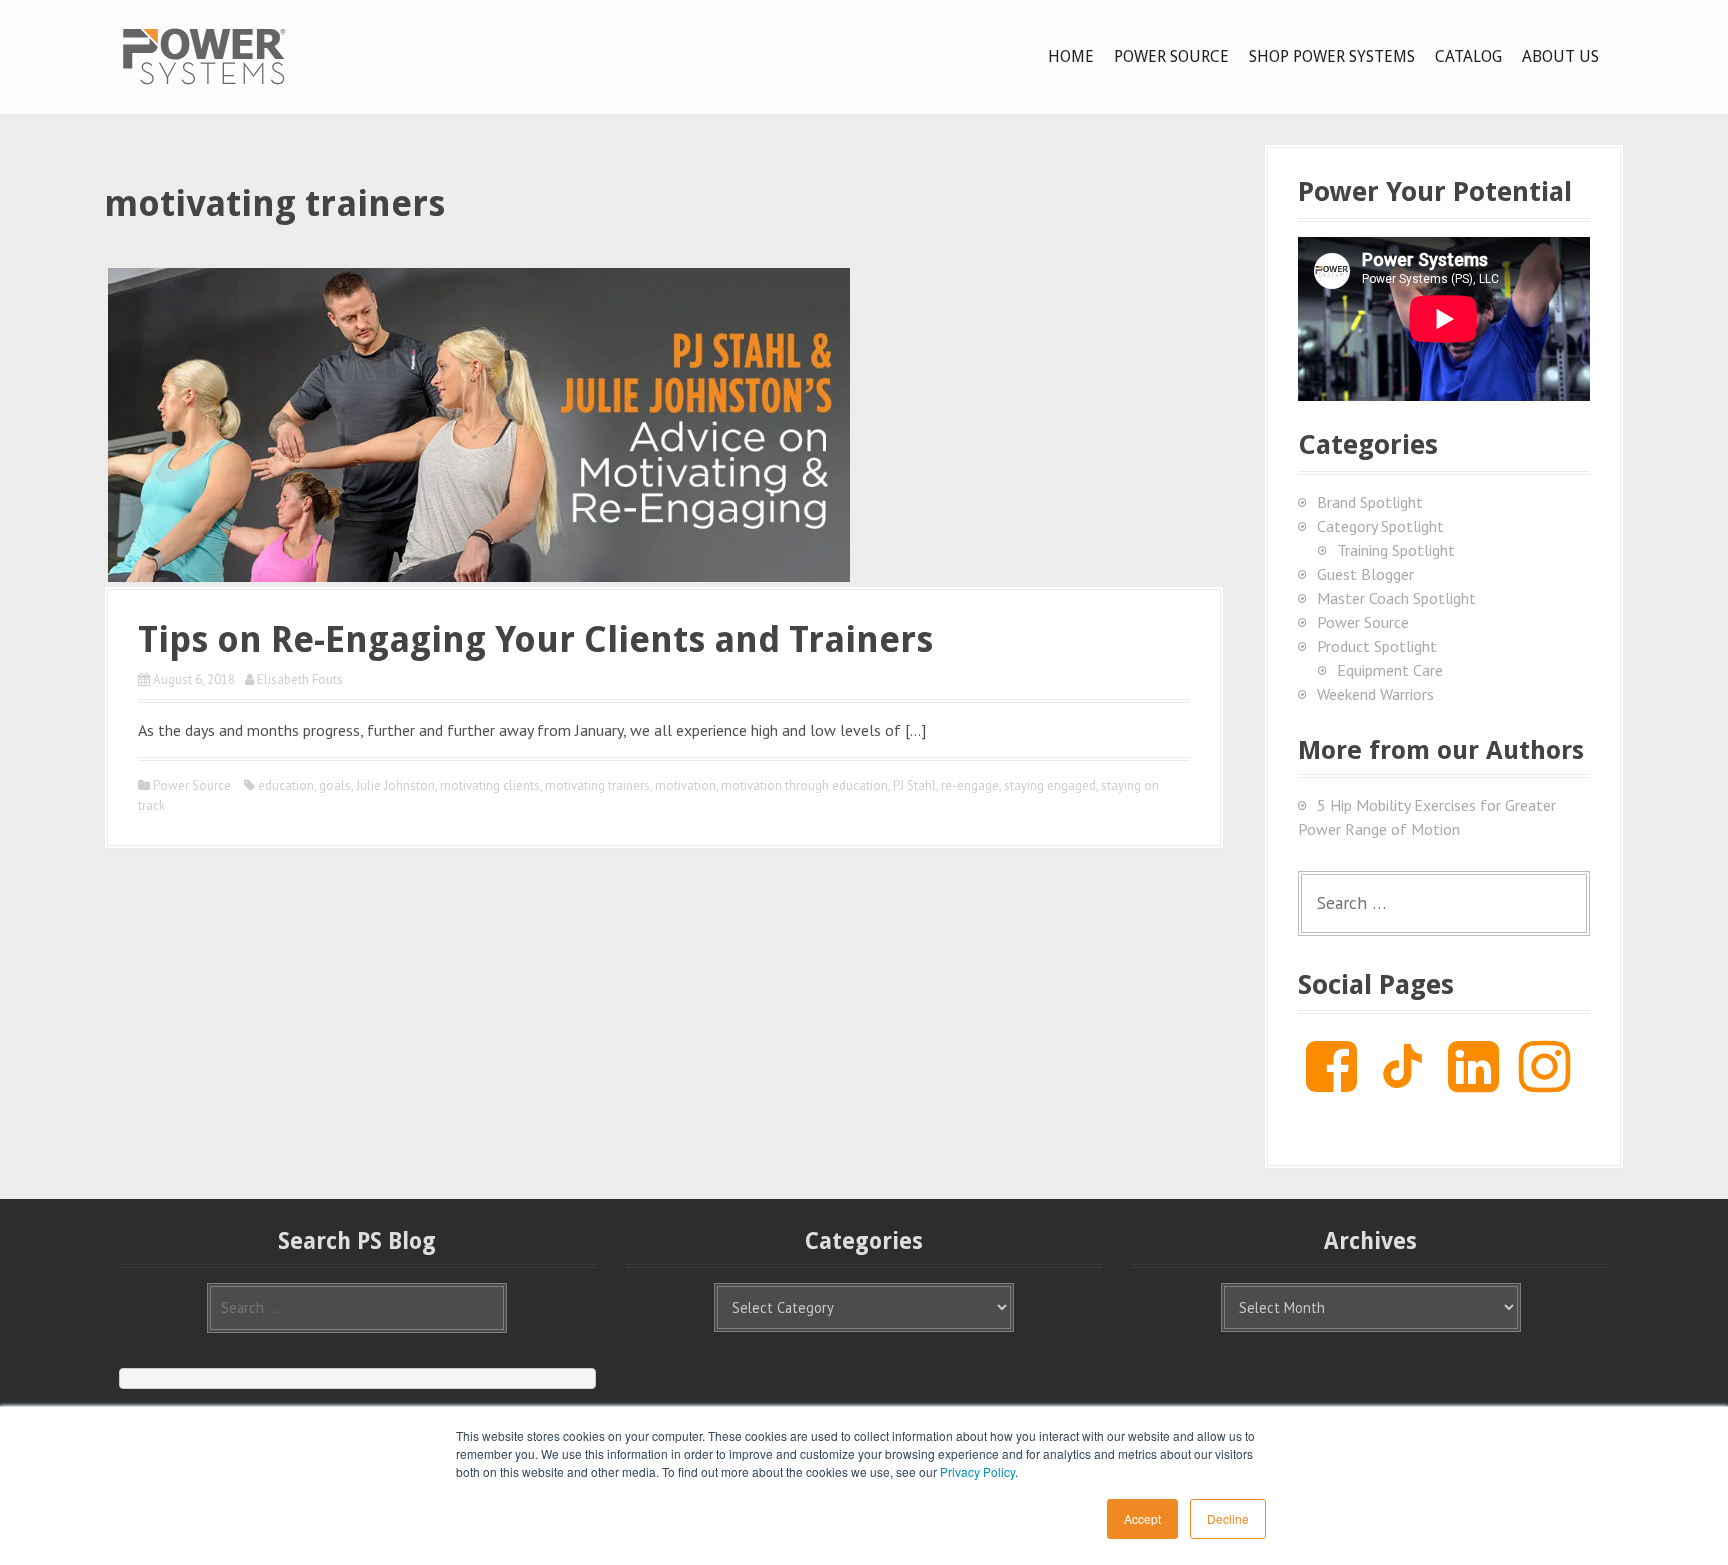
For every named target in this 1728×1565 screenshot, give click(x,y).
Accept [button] (1142, 1518)
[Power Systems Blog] (204, 55)
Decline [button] (1228, 1518)
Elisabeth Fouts (300, 679)
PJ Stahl (914, 785)
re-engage (970, 785)
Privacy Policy (977, 1471)
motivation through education (804, 785)
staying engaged (1050, 785)
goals (335, 785)
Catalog (1468, 56)
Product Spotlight (1377, 646)
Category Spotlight (1380, 526)
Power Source (1171, 56)
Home (1071, 56)
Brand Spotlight (1370, 502)
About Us (1560, 56)
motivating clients (490, 785)
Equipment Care (1390, 670)
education (286, 785)
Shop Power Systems (1332, 56)
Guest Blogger (1365, 574)
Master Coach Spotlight (1396, 598)
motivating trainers (597, 785)
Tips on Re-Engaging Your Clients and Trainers (535, 639)
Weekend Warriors (1375, 694)
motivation (685, 785)
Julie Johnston (395, 785)
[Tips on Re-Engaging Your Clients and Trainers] (479, 423)
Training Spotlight (1396, 550)
